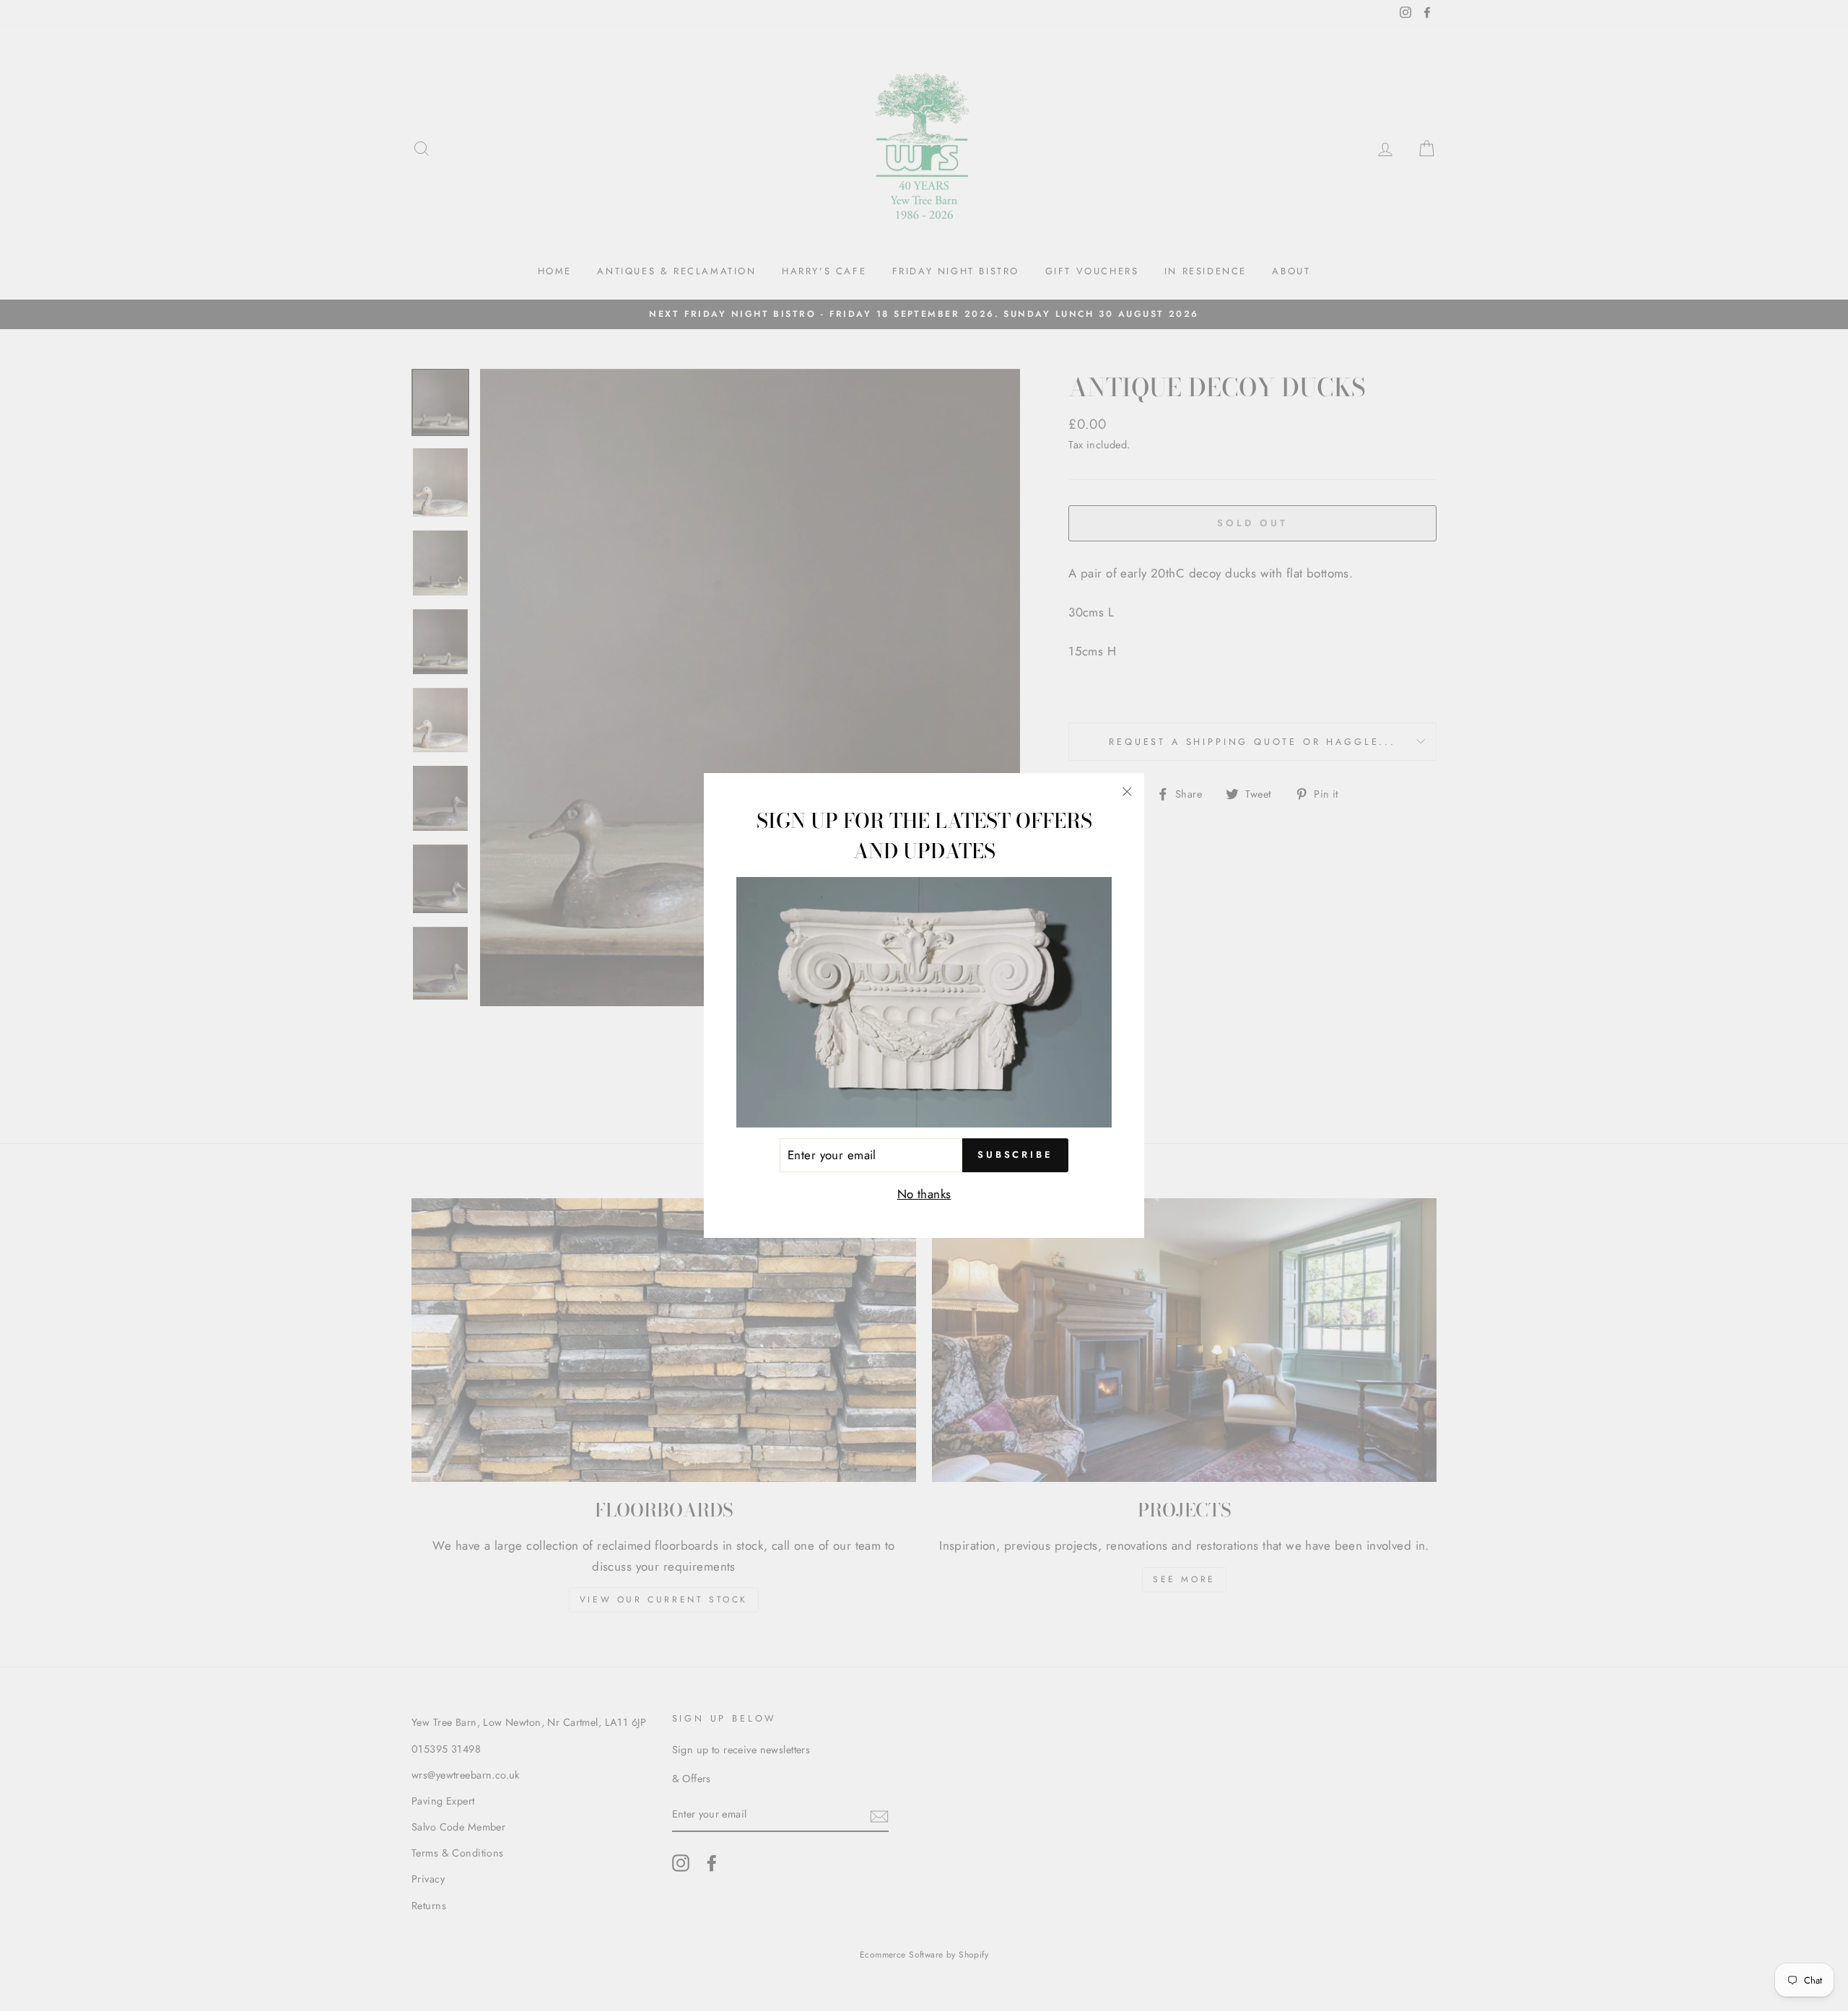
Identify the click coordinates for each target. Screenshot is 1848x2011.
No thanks (924, 1194)
